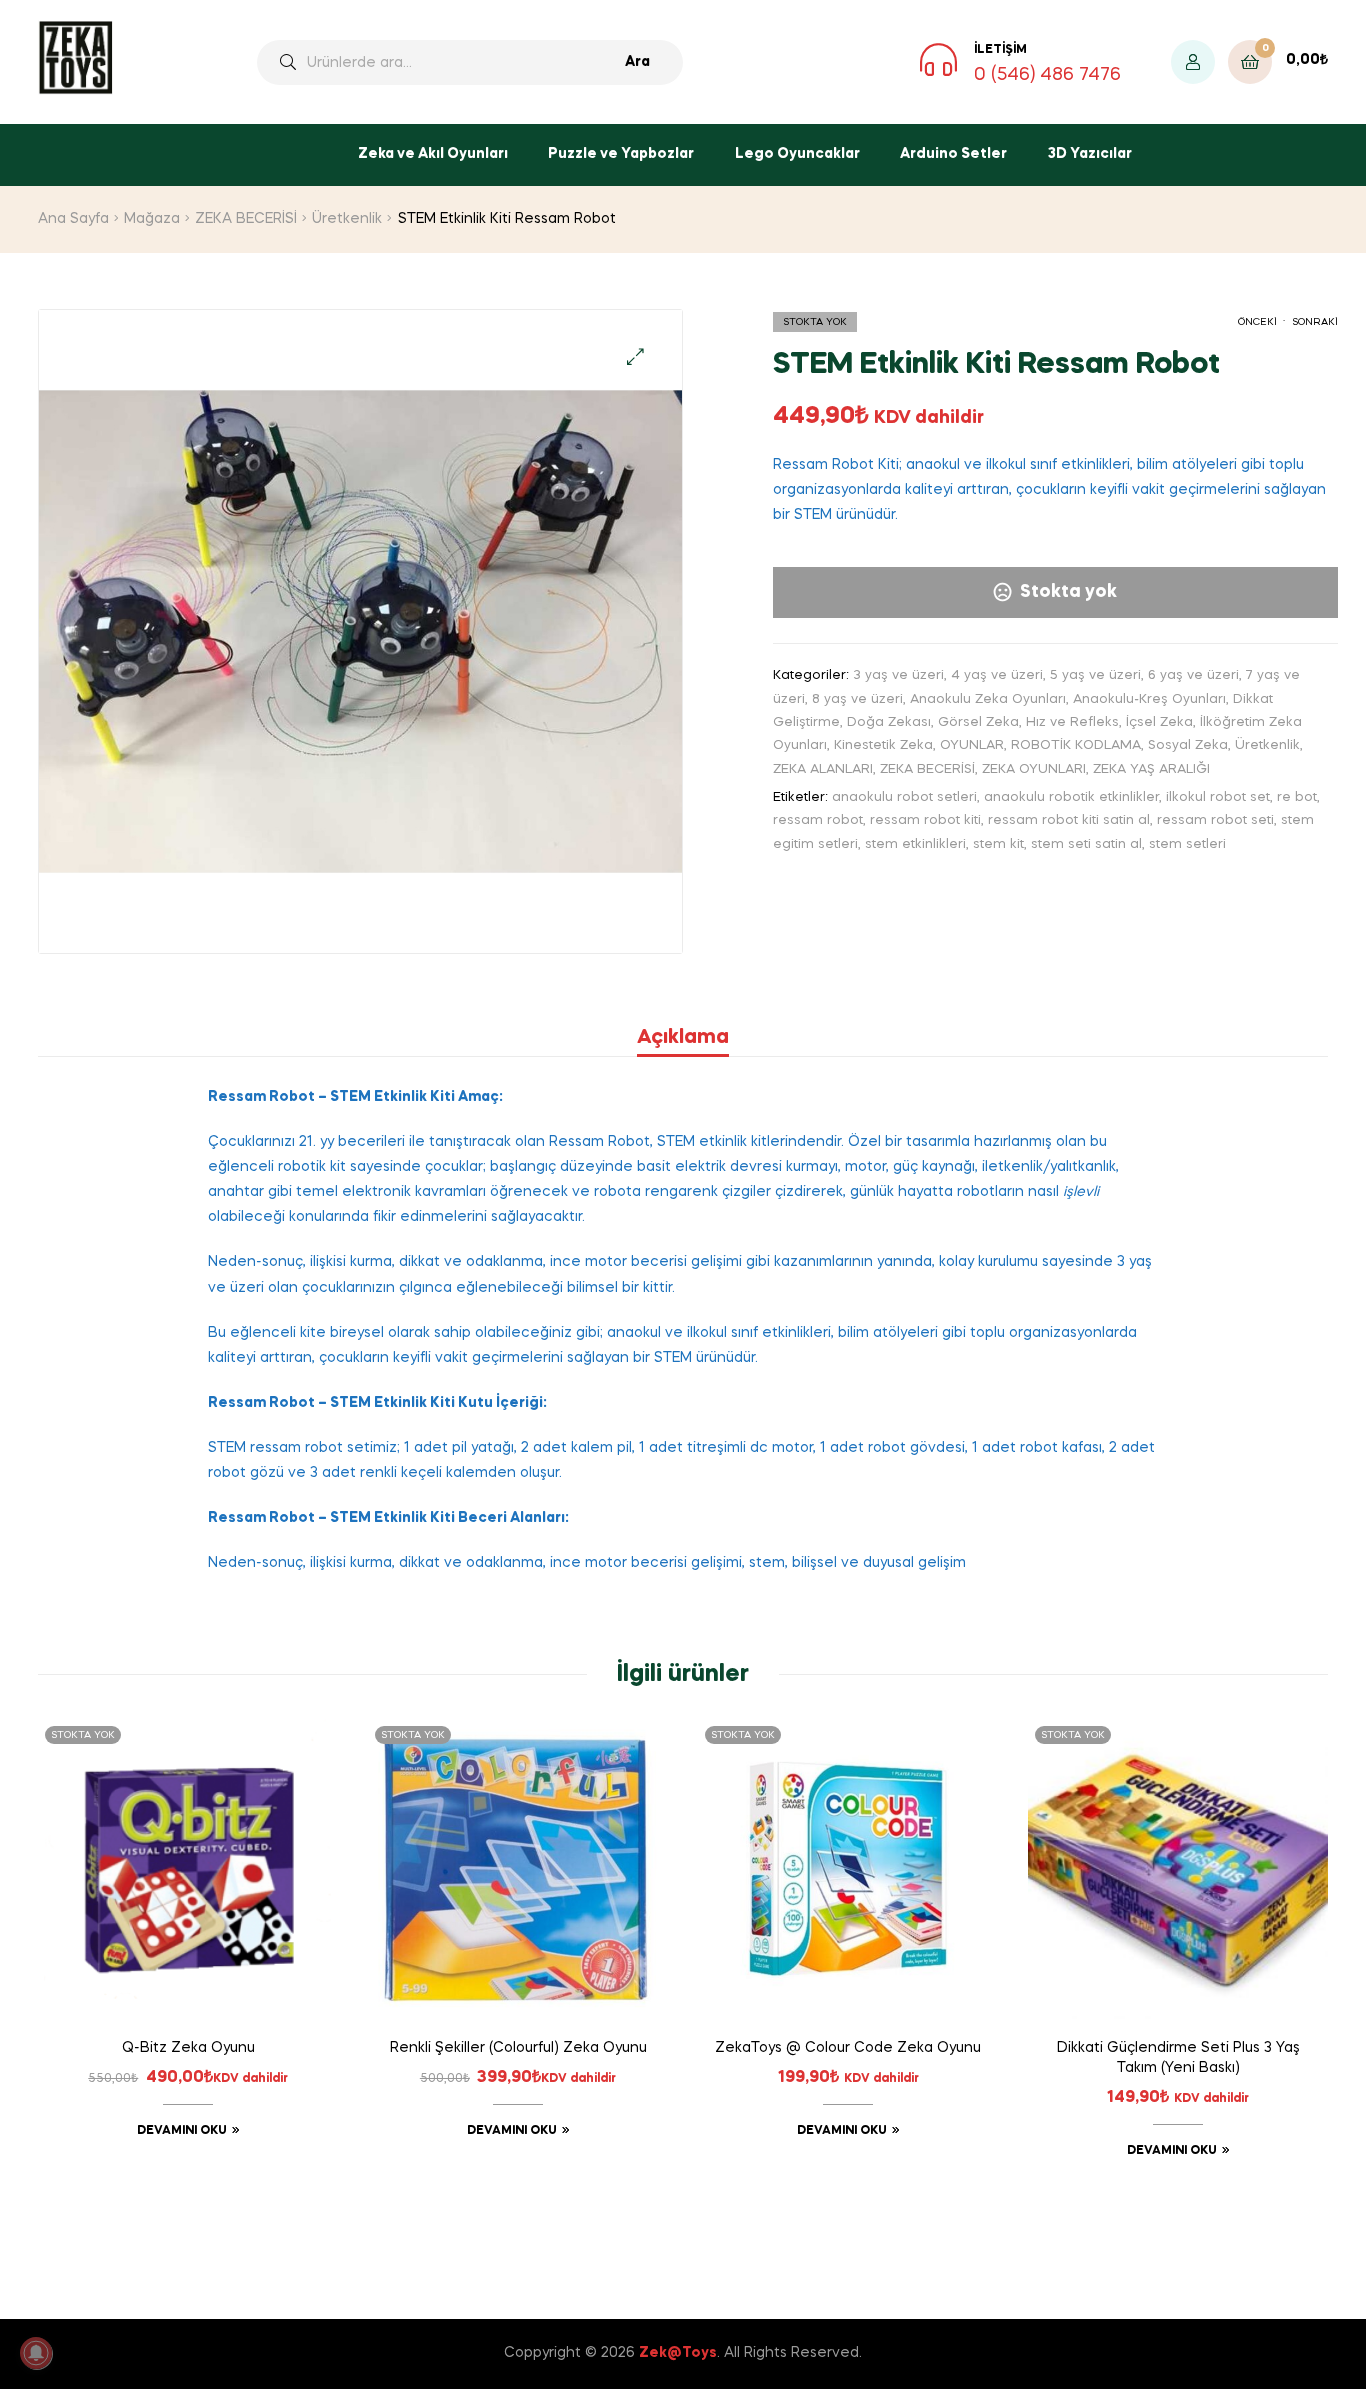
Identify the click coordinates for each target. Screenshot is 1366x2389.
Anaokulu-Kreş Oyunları (1149, 699)
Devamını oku (182, 2131)
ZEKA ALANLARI (823, 769)
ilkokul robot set (1218, 797)
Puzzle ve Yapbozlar (621, 154)
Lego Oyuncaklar (797, 154)
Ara (637, 62)
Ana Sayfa (73, 219)
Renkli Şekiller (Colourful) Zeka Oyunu (518, 2048)
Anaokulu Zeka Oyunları (988, 699)
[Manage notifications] (36, 2353)
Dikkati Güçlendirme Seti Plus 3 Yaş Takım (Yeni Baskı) (1178, 2058)
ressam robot (818, 820)
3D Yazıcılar (1090, 154)
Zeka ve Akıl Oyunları (433, 154)
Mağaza (152, 219)
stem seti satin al (1086, 844)
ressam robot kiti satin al (1069, 820)
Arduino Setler (953, 154)
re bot (1297, 797)
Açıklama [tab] (683, 1038)
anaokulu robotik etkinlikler (1071, 797)
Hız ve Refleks (1072, 722)
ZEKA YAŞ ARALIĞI (1151, 769)
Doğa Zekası (889, 722)
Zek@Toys (678, 2353)
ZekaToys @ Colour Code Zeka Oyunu (848, 2048)
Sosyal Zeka (1188, 745)
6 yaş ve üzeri (1193, 675)
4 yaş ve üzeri (997, 675)
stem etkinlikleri (915, 844)
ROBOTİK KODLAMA (1076, 745)
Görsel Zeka (978, 722)
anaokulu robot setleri (904, 797)
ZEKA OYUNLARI (1034, 769)
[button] (635, 356)
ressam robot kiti (925, 820)
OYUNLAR (972, 745)
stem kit (998, 844)
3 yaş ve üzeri (898, 675)
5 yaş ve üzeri (1095, 675)
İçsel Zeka (1159, 722)
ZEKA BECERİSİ (246, 219)
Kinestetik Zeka (883, 745)
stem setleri (1187, 844)
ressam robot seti (1215, 820)
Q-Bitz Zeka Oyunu (188, 2048)
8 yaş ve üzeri (857, 699)
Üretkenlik (347, 219)
